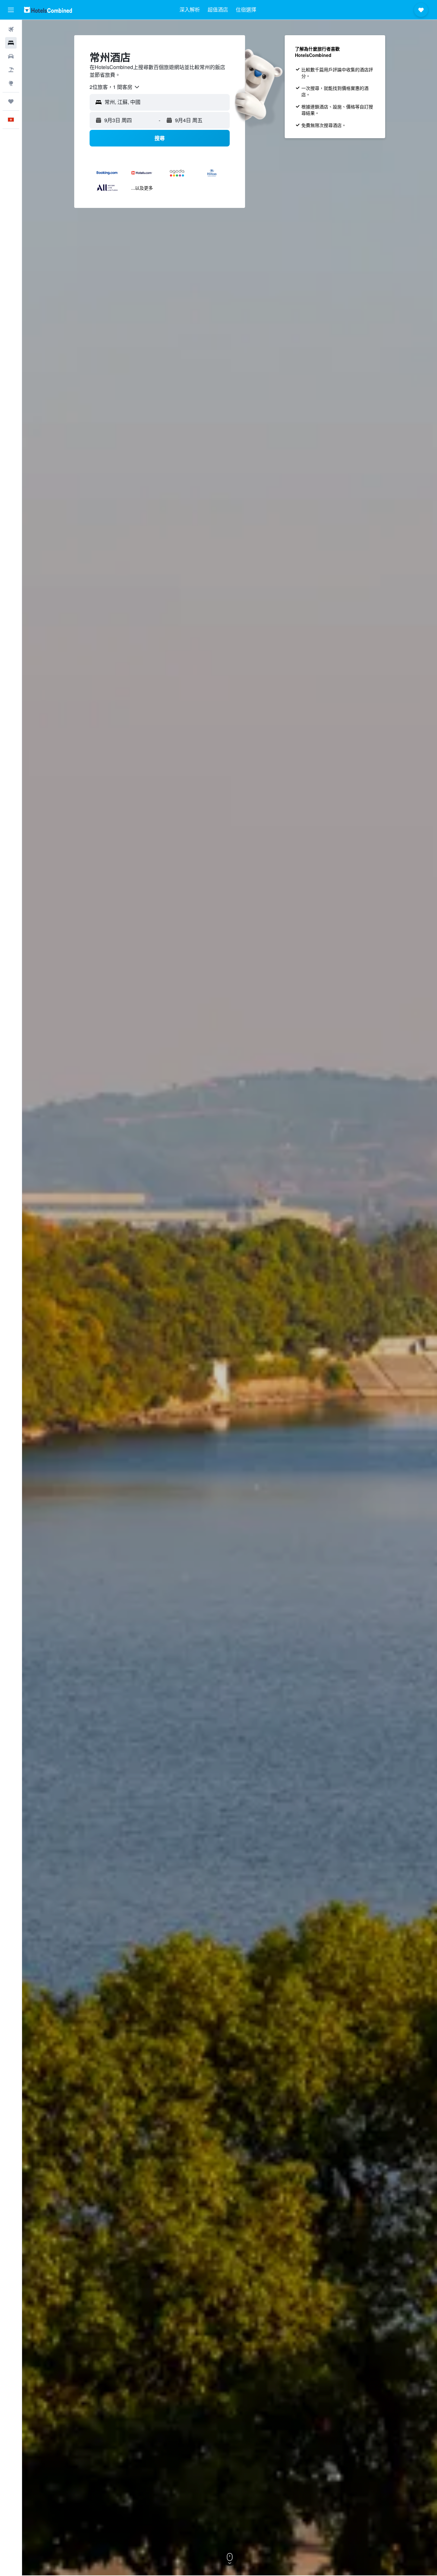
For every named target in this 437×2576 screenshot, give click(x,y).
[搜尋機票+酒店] (11, 70)
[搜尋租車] (11, 56)
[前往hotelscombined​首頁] (48, 10)
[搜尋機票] (11, 29)
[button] (11, 10)
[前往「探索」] (11, 83)
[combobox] (115, 87)
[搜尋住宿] (11, 43)
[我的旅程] (11, 101)
